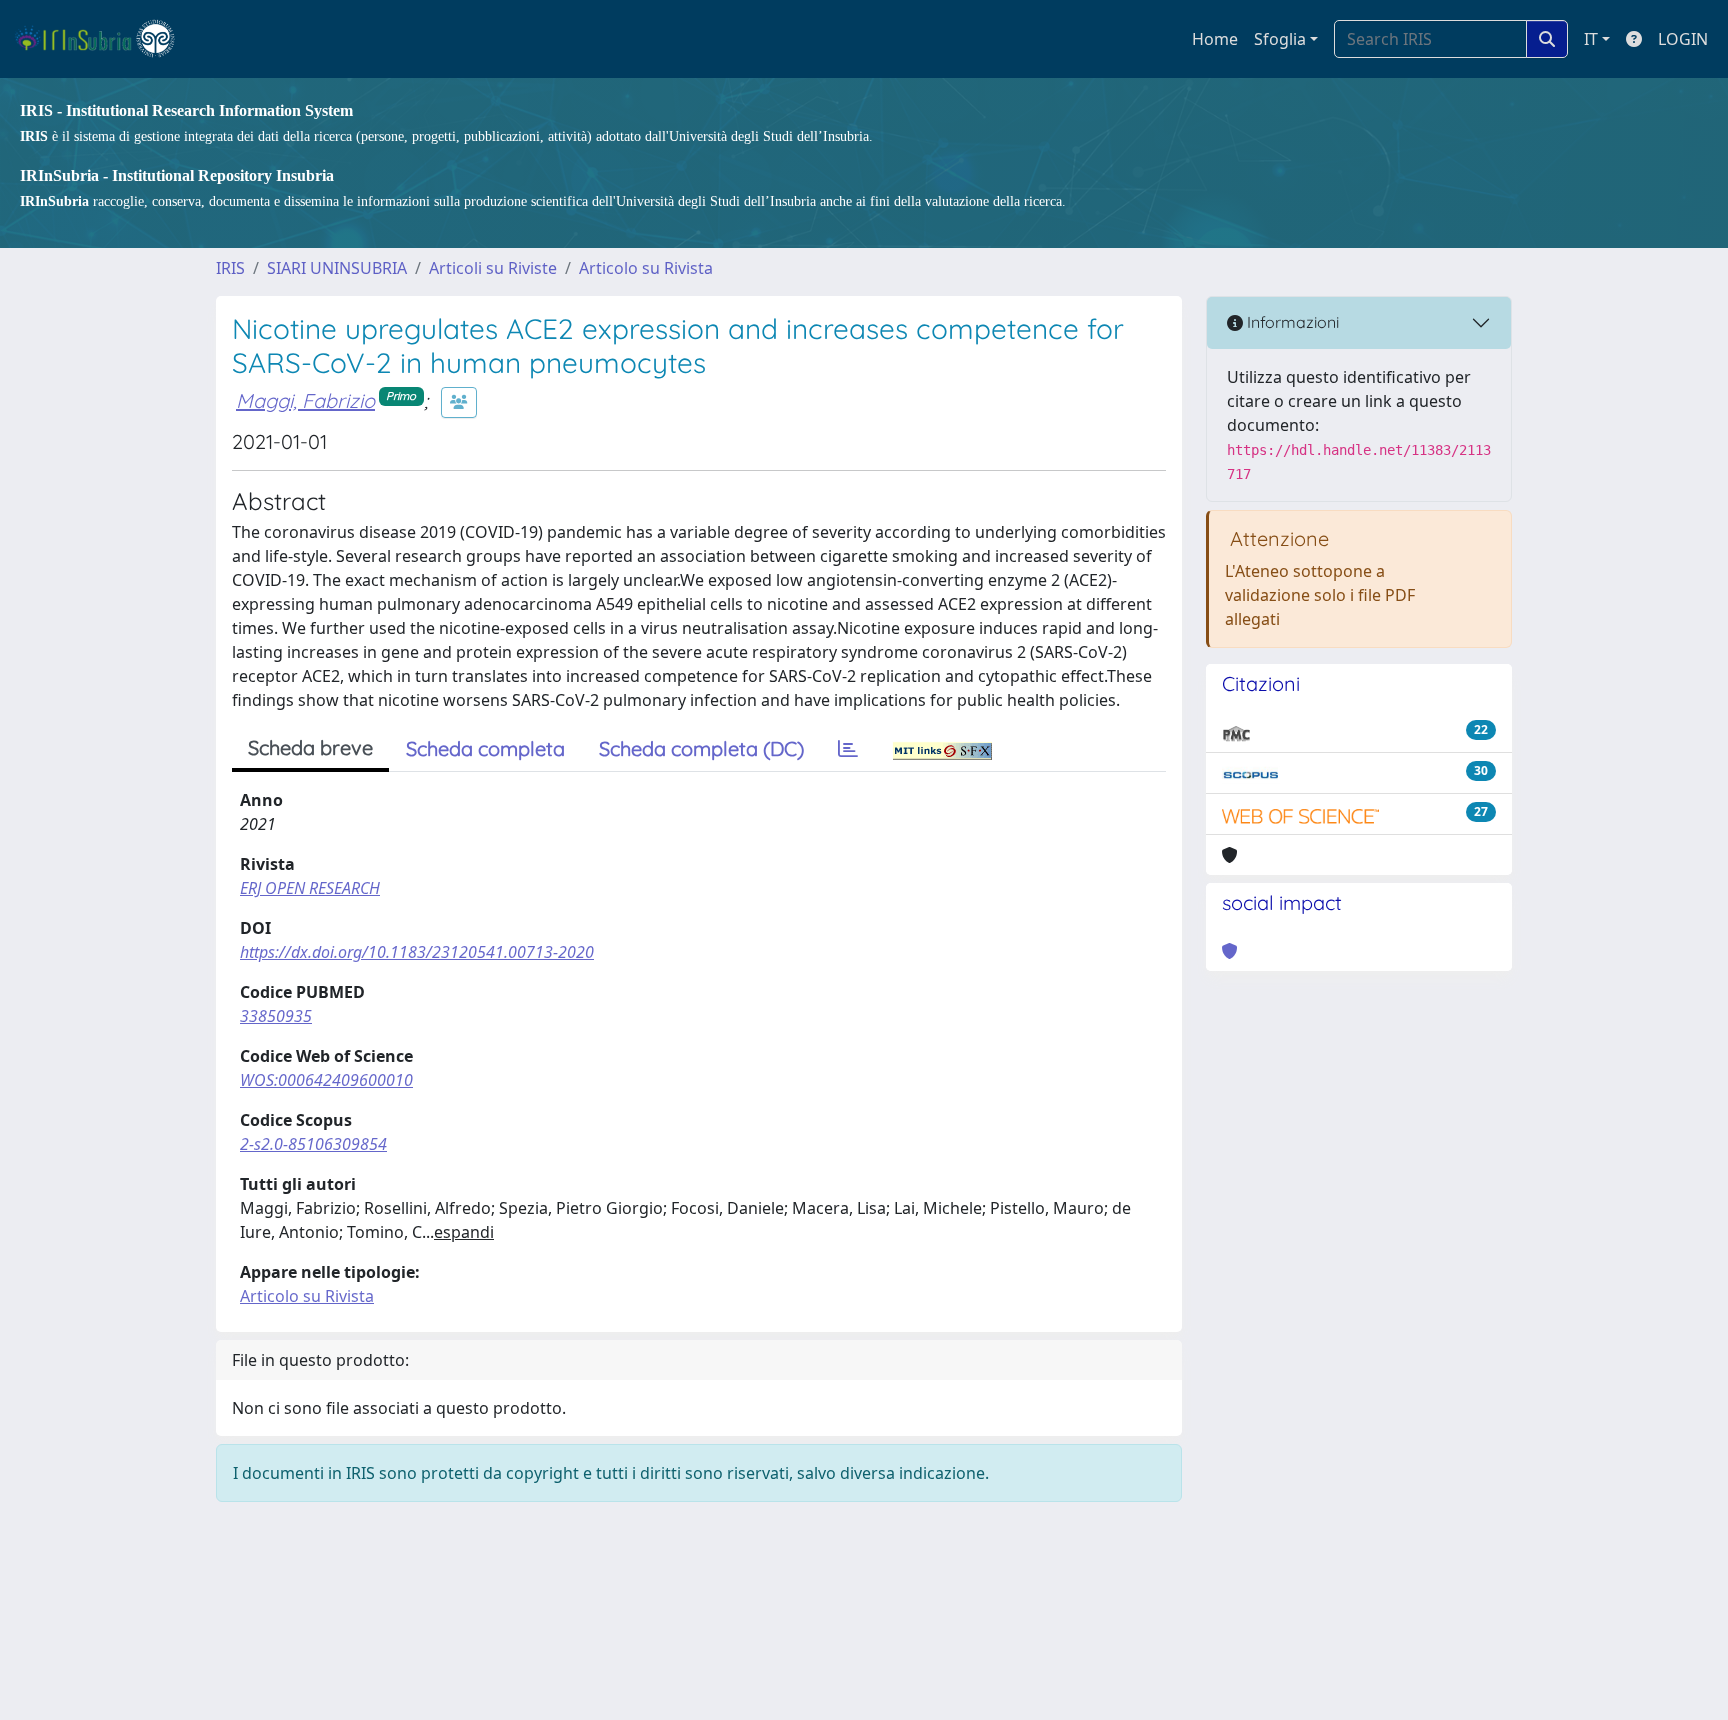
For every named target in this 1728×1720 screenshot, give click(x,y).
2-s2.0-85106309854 (313, 1144)
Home (1215, 39)
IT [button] (1591, 39)
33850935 (276, 1016)
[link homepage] (103, 39)
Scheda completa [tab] (485, 748)
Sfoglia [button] (1280, 39)
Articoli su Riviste (493, 268)
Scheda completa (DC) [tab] (701, 748)
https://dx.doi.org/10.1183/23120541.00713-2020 (417, 952)
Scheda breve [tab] (310, 747)
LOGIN (1683, 39)
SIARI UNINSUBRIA (337, 268)
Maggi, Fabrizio (305, 400)
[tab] (848, 749)
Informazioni (1291, 322)
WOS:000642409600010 (326, 1080)
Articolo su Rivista (646, 268)
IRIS (230, 268)
